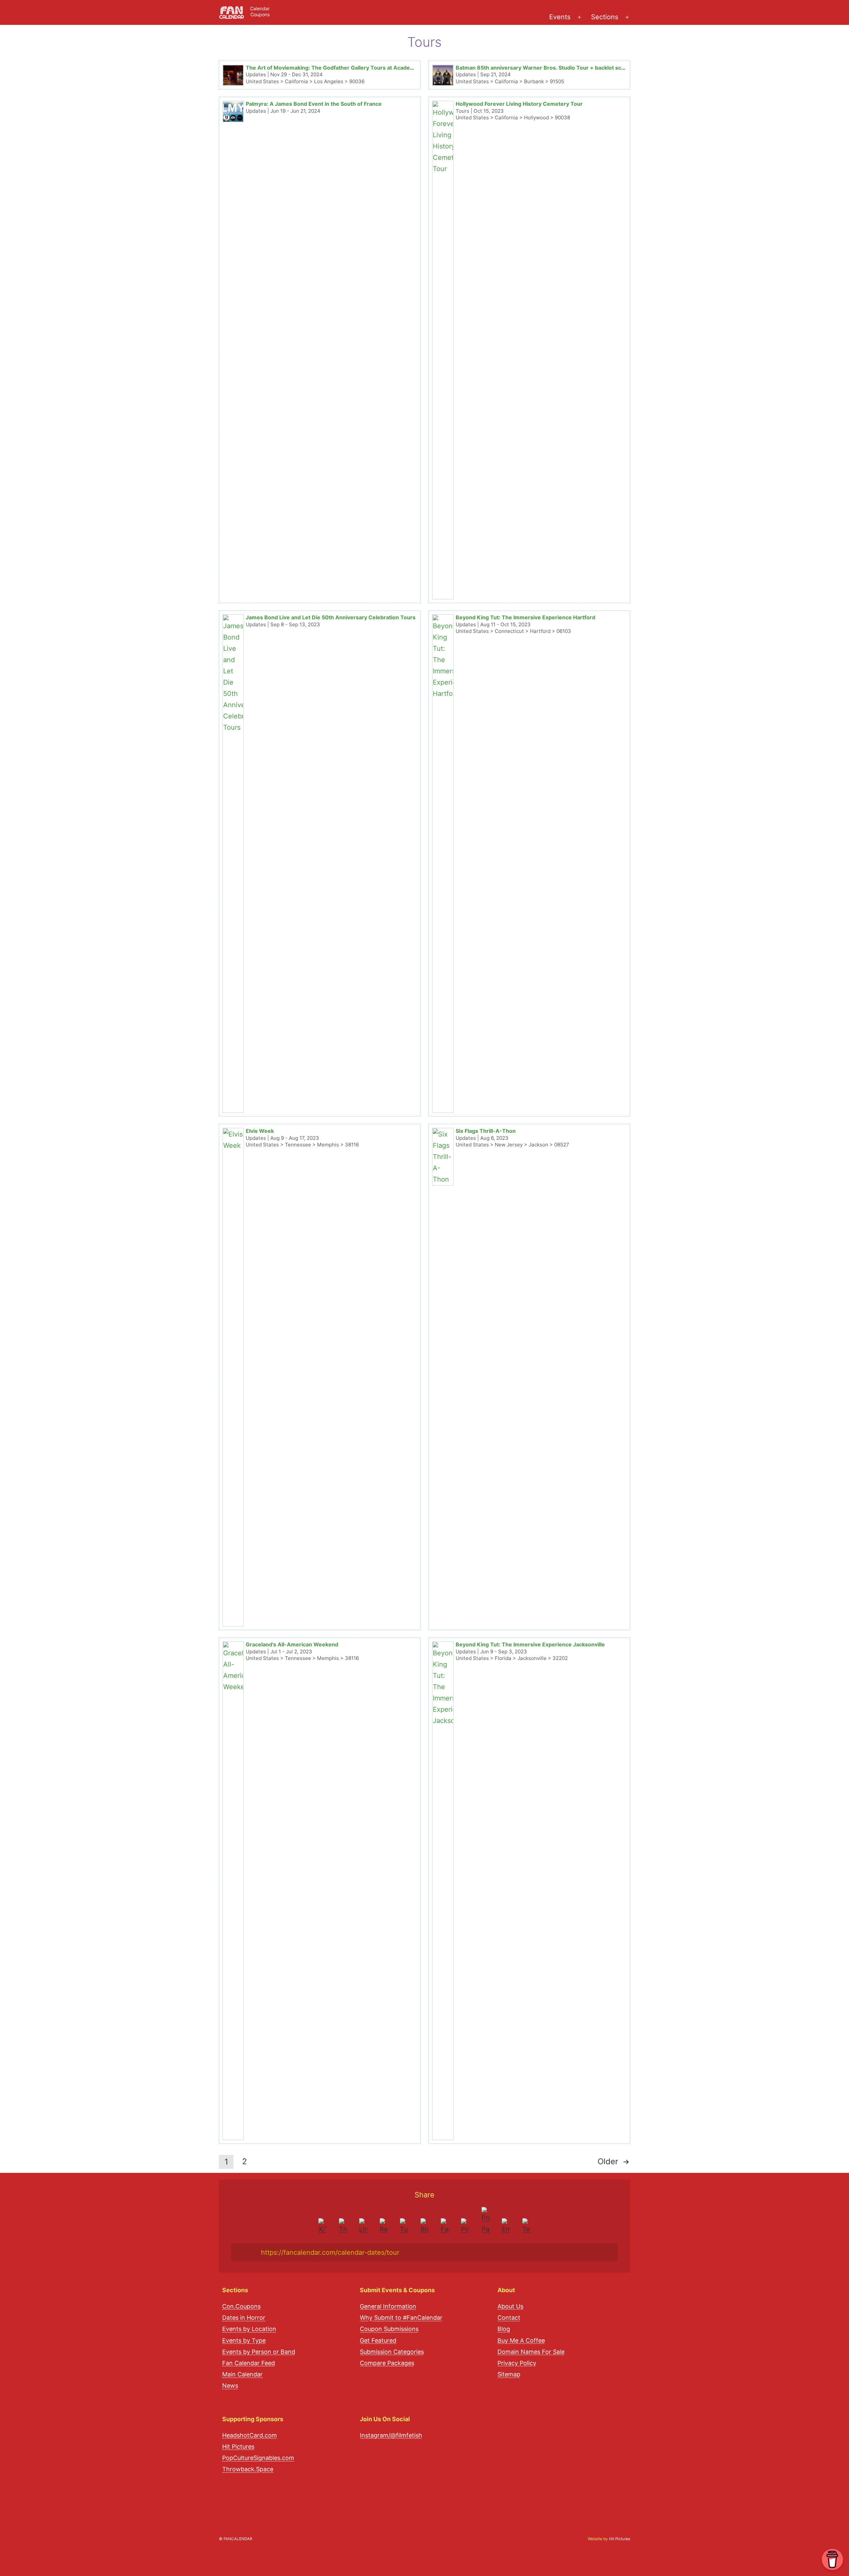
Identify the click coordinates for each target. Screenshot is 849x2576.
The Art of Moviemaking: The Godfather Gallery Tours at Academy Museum (344, 68)
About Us (510, 2306)
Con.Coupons (241, 2306)
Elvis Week (260, 1131)
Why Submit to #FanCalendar (401, 2318)
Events (560, 17)
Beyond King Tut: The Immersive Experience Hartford (525, 617)
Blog (504, 2329)
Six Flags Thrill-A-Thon (486, 1131)
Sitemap (509, 2374)
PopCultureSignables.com (258, 2458)
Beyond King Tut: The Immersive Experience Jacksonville (530, 1644)
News (230, 2386)
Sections (605, 17)
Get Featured (378, 2340)
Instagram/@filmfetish (391, 2435)
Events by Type (244, 2340)
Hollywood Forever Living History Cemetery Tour (519, 104)
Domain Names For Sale (531, 2352)
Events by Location (249, 2329)
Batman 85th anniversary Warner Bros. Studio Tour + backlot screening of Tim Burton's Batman (580, 68)
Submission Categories (392, 2352)
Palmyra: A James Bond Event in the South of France (314, 104)
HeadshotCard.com (250, 2435)
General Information (388, 2306)
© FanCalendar (235, 2539)
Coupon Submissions (389, 2329)
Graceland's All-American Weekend (292, 1644)
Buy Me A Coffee (521, 2340)
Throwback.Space (248, 2469)
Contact (509, 2318)
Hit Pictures (238, 2447)
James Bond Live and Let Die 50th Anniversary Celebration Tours (331, 617)
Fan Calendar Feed (249, 2363)
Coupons (260, 14)
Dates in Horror (244, 2318)
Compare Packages (387, 2363)
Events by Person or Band (259, 2352)
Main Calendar (242, 2374)
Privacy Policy (517, 2363)
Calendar (260, 8)
